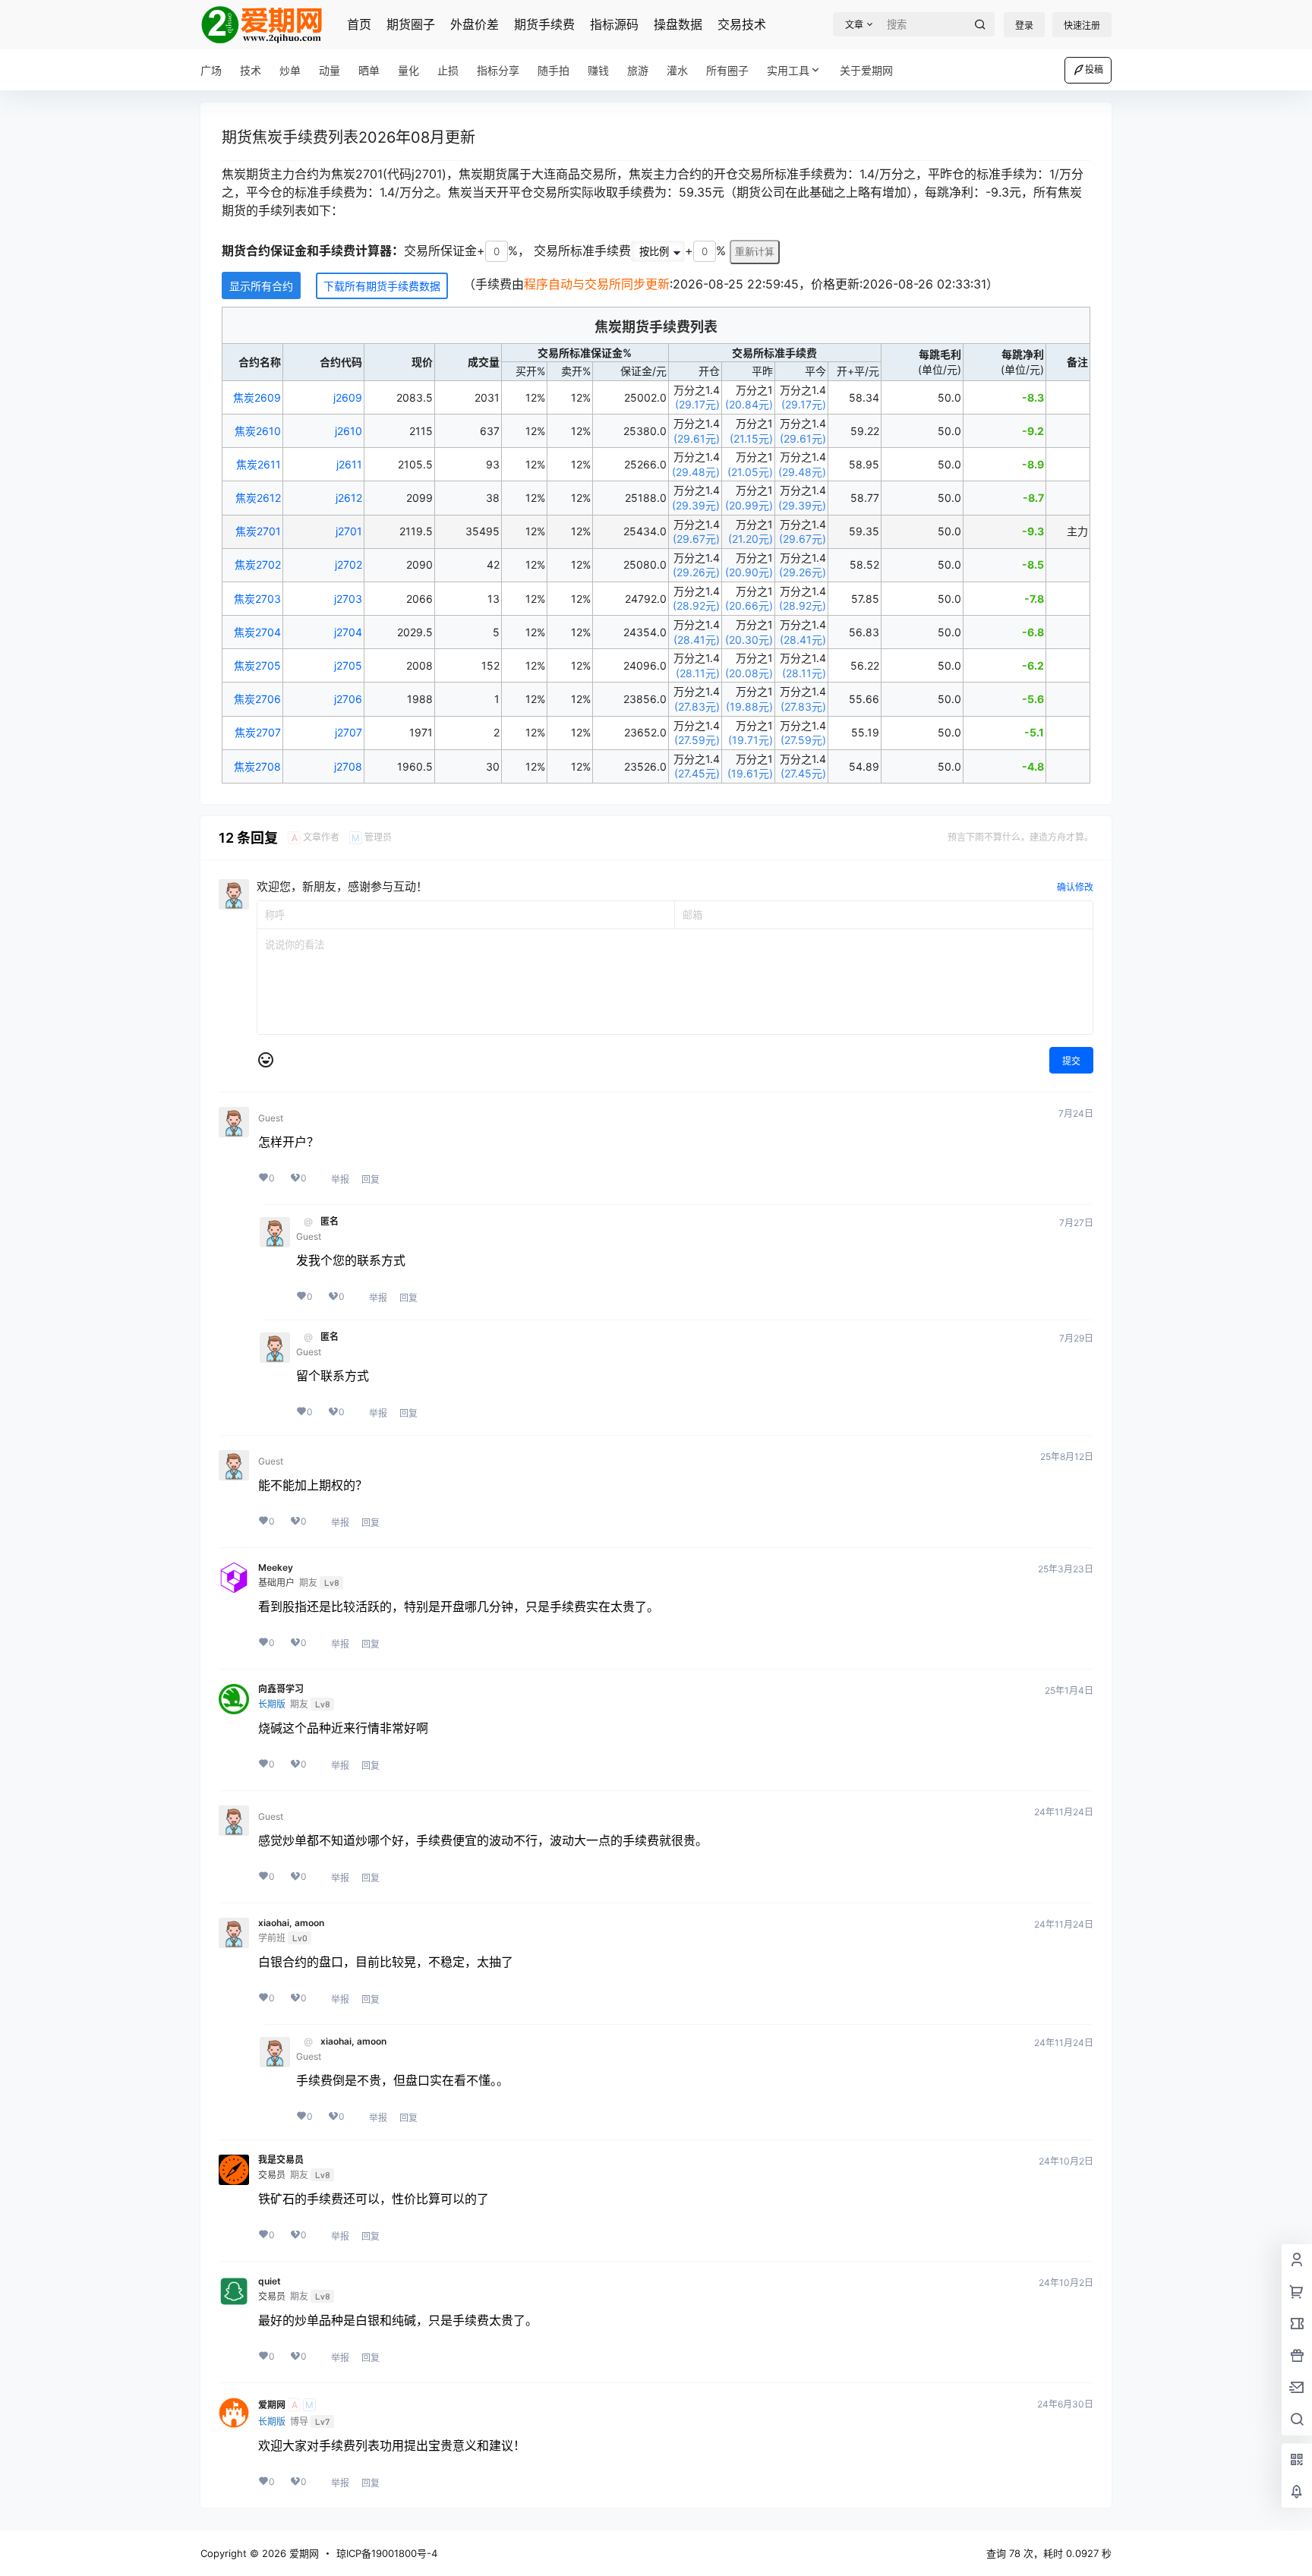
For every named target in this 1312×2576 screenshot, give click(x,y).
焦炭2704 (257, 632)
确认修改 (1075, 887)
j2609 (348, 397)
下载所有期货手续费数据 (382, 286)
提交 (1071, 1061)
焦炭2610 (258, 431)
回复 (371, 1179)
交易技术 (742, 24)
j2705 (348, 665)
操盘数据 (678, 24)
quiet (270, 2281)
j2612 (349, 498)
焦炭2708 (257, 766)
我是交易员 (281, 2160)
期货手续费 (544, 24)
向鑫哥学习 (281, 1689)
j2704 (348, 632)
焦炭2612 (258, 498)
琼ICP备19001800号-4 (387, 2553)
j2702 (348, 564)
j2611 (349, 464)
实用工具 (788, 70)
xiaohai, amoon (291, 1923)
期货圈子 (411, 24)
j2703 (348, 599)
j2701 (349, 531)
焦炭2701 (258, 531)
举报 (340, 1179)
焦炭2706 (257, 699)
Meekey (276, 1568)
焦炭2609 (257, 397)
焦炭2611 (259, 464)
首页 (359, 24)
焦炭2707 (258, 732)
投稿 (1094, 69)
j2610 (348, 431)
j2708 (348, 766)
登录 (1024, 25)
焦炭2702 (258, 564)
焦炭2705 (257, 665)
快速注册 (1082, 25)
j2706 (348, 699)
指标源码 (614, 24)
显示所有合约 (261, 286)
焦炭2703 (257, 599)
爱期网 (272, 2405)
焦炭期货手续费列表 (656, 327)
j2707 (348, 732)
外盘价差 (475, 24)
